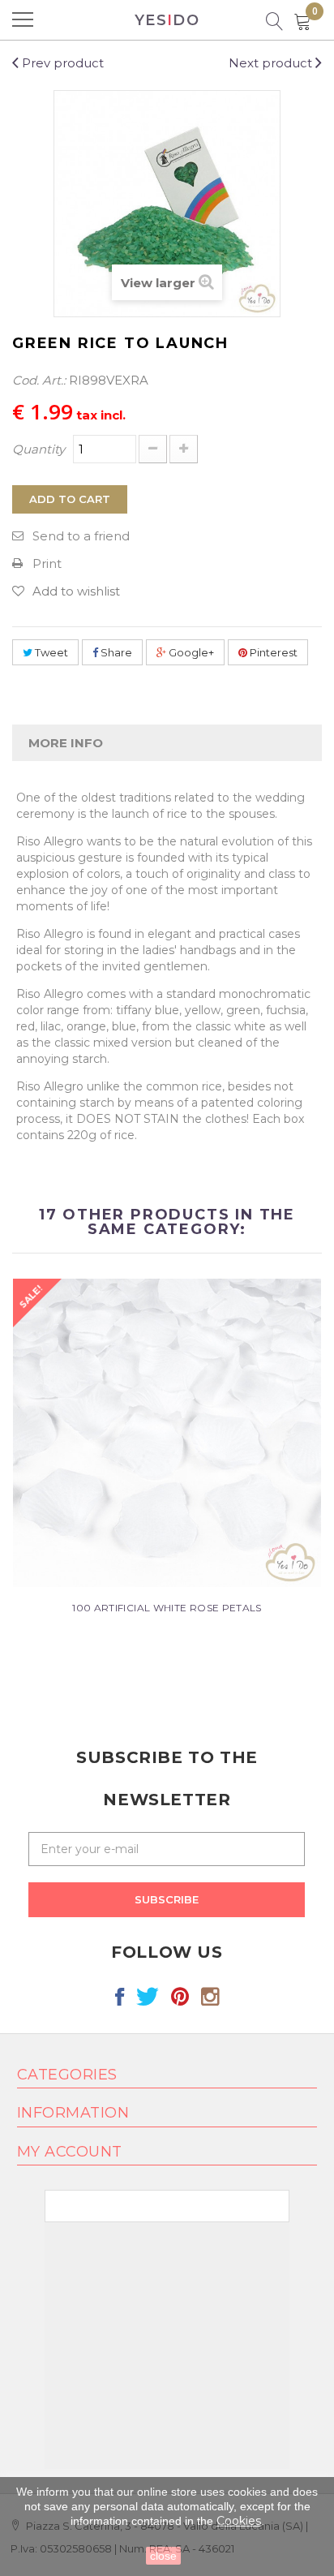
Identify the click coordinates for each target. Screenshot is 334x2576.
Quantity (39, 449)
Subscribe (167, 1899)
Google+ (190, 652)
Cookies (239, 2521)
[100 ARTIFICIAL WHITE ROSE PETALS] (167, 1432)
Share (115, 652)
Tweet (50, 652)
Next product (272, 63)
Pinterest (272, 652)
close (163, 2556)
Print (47, 563)
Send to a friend (81, 536)
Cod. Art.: (39, 380)
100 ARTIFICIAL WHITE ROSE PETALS (167, 1608)
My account (70, 2152)
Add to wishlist (76, 591)
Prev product (61, 63)
